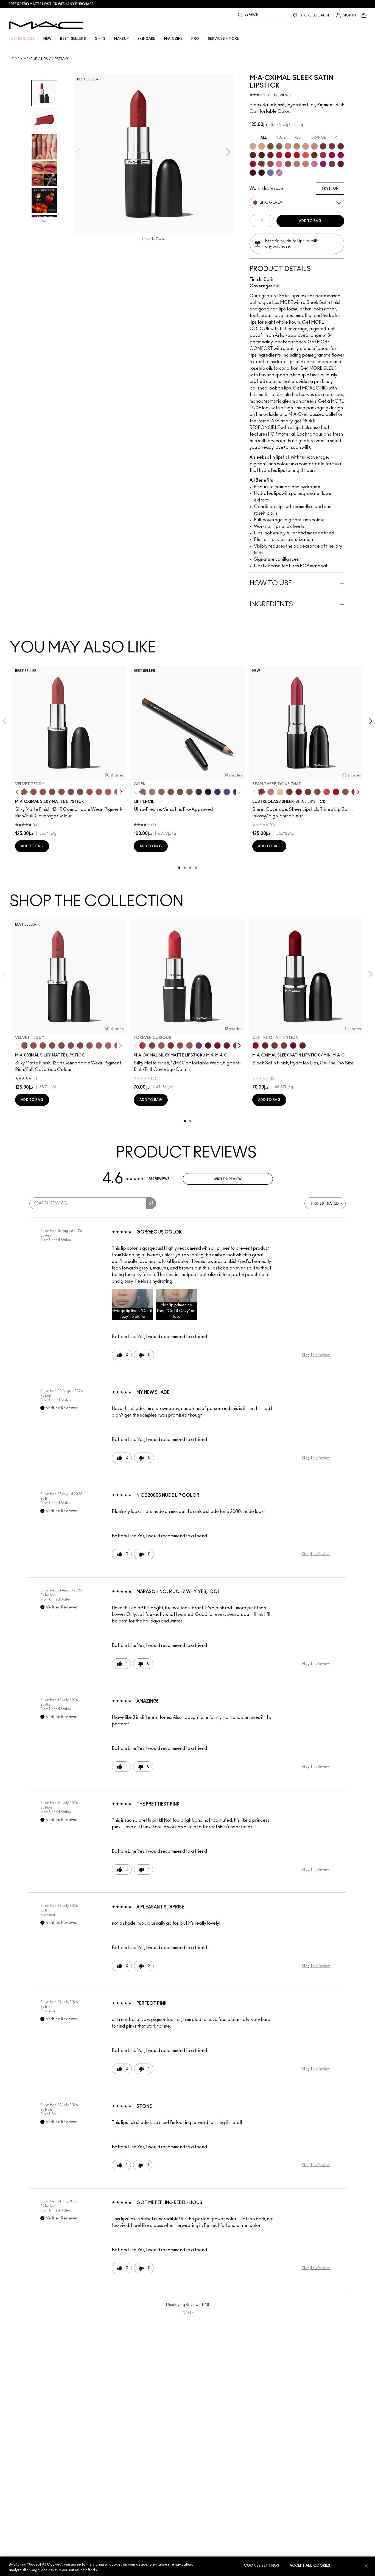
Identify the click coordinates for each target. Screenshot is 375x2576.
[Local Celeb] (308, 792)
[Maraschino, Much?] (253, 164)
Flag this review (316, 1355)
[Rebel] (341, 164)
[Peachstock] (262, 146)
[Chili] (171, 1045)
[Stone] (279, 146)
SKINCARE (146, 39)
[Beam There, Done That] (261, 792)
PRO (195, 39)
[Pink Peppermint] (279, 173)
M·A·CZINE (173, 39)
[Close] (366, 2566)
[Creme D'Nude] (288, 146)
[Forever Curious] (143, 1045)
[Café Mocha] (161, 1045)
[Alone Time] (345, 792)
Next (188, 2313)
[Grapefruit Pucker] (279, 164)
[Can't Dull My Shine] (289, 792)
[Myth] (306, 146)
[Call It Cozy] (297, 146)
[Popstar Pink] (341, 155)
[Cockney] (336, 792)
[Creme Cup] (306, 164)
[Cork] (143, 792)
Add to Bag (310, 221)
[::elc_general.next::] (120, 792)
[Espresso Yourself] (314, 155)
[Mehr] (99, 792)
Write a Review (228, 1179)
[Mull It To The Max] (33, 792)
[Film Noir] (262, 155)
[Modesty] (297, 164)
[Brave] (288, 164)
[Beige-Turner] (171, 792)
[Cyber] (262, 173)
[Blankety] (314, 146)
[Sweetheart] (323, 155)
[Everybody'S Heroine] (199, 1045)
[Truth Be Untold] (323, 146)
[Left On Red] (297, 155)
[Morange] (306, 155)
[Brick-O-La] (262, 164)
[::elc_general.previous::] (18, 792)
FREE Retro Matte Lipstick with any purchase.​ (52, 4)
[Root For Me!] (199, 792)
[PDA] (299, 792)
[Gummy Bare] (327, 792)
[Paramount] (253, 155)
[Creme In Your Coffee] (332, 146)
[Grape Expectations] (217, 792)
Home (14, 59)
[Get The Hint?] (108, 792)
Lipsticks (61, 59)
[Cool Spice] (161, 792)
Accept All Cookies (310, 2566)
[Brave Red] (279, 155)
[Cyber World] (227, 792)
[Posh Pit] (317, 792)
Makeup (30, 59)
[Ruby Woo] (217, 1045)
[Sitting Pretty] (270, 164)
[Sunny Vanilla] (280, 792)
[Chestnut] (189, 792)
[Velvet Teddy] (24, 792)
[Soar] (71, 792)
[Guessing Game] (253, 173)
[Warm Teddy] (52, 792)
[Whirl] (61, 792)
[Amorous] (332, 164)
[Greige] (180, 792)
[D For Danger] (227, 1045)
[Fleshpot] (253, 146)
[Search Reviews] (151, 1203)
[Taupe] (43, 792)
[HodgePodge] (270, 146)
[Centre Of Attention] (288, 155)
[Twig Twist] (80, 792)
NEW (47, 39)
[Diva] (208, 1045)
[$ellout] (271, 792)
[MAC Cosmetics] (46, 25)
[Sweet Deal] (89, 792)
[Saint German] (314, 164)
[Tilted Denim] (270, 173)
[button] (132, 1304)
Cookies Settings (261, 2566)
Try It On (330, 189)
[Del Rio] (341, 146)
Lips (45, 59)
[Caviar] (208, 792)
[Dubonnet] (270, 155)
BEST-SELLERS (73, 39)
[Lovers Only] (332, 155)
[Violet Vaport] (323, 164)
